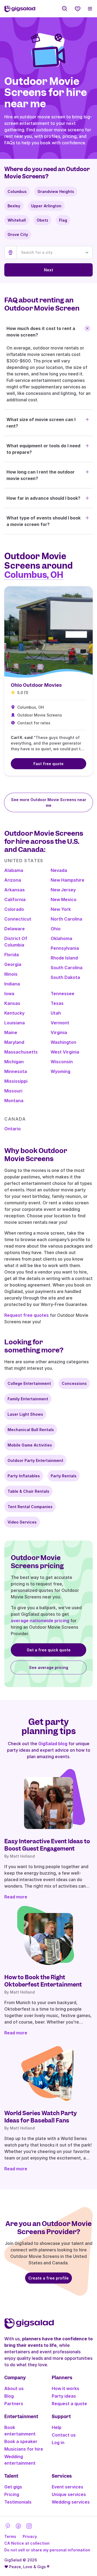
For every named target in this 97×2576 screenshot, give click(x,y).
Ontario (13, 1129)
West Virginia (65, 1052)
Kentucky (14, 1013)
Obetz (42, 220)
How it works (65, 2388)
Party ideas (64, 2396)
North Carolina (66, 919)
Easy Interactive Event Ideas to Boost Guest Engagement (47, 1845)
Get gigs (13, 2487)
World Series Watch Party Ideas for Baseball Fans (41, 2117)
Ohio (56, 929)
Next (48, 270)
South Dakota (65, 977)
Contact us (64, 2435)
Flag (63, 220)
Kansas (12, 1003)
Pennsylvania (65, 948)
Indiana (12, 984)
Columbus (17, 191)
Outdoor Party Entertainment (35, 1460)
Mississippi (16, 1081)
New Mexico (64, 899)
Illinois (11, 974)
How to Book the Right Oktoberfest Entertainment (43, 1981)
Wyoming (60, 1071)
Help (57, 2427)
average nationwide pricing (40, 1621)
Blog (9, 2396)
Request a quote (69, 2404)
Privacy (30, 2536)
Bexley (14, 206)
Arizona (13, 880)
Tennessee (63, 994)
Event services (67, 2487)
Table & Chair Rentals (28, 1491)
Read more (16, 1897)
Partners (14, 2404)
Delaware (15, 929)
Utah (56, 1013)
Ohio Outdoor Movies (36, 685)
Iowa (9, 994)
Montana (14, 1101)
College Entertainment (29, 1383)
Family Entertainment (28, 1399)
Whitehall (17, 220)
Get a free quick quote (49, 1650)
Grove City (18, 234)
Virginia (59, 1032)
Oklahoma (61, 938)
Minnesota (16, 1071)
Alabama (14, 870)
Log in (58, 2442)
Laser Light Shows (25, 1414)
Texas (57, 1003)
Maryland (14, 1042)
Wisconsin (62, 1062)
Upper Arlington (46, 206)
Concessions (74, 1383)
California (15, 899)
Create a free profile (48, 2278)
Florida (12, 955)
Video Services (22, 1522)
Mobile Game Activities (30, 1445)
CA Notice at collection (27, 2543)
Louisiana (15, 1023)
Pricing (12, 2494)
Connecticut (18, 919)
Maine (11, 1032)
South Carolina (67, 968)
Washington (63, 1042)
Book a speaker (21, 2441)
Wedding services (71, 2502)
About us (14, 2388)
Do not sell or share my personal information (47, 2550)
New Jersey (63, 890)
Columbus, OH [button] (34, 575)
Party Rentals (64, 1476)
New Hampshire (67, 880)
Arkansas (15, 890)
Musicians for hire (24, 2449)
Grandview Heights (56, 191)
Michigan (14, 1062)
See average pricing (49, 1667)
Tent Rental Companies (30, 1507)
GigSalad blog (53, 1744)
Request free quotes (27, 1315)
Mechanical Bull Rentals (31, 1430)
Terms (10, 2536)
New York (61, 909)
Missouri (13, 1091)
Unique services (69, 2494)
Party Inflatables (24, 1476)
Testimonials (18, 2502)
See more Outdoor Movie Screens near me (49, 802)
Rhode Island (64, 958)
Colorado (14, 909)
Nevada (59, 870)
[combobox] (55, 252)
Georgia (13, 964)
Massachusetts (21, 1052)
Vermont (60, 1023)
